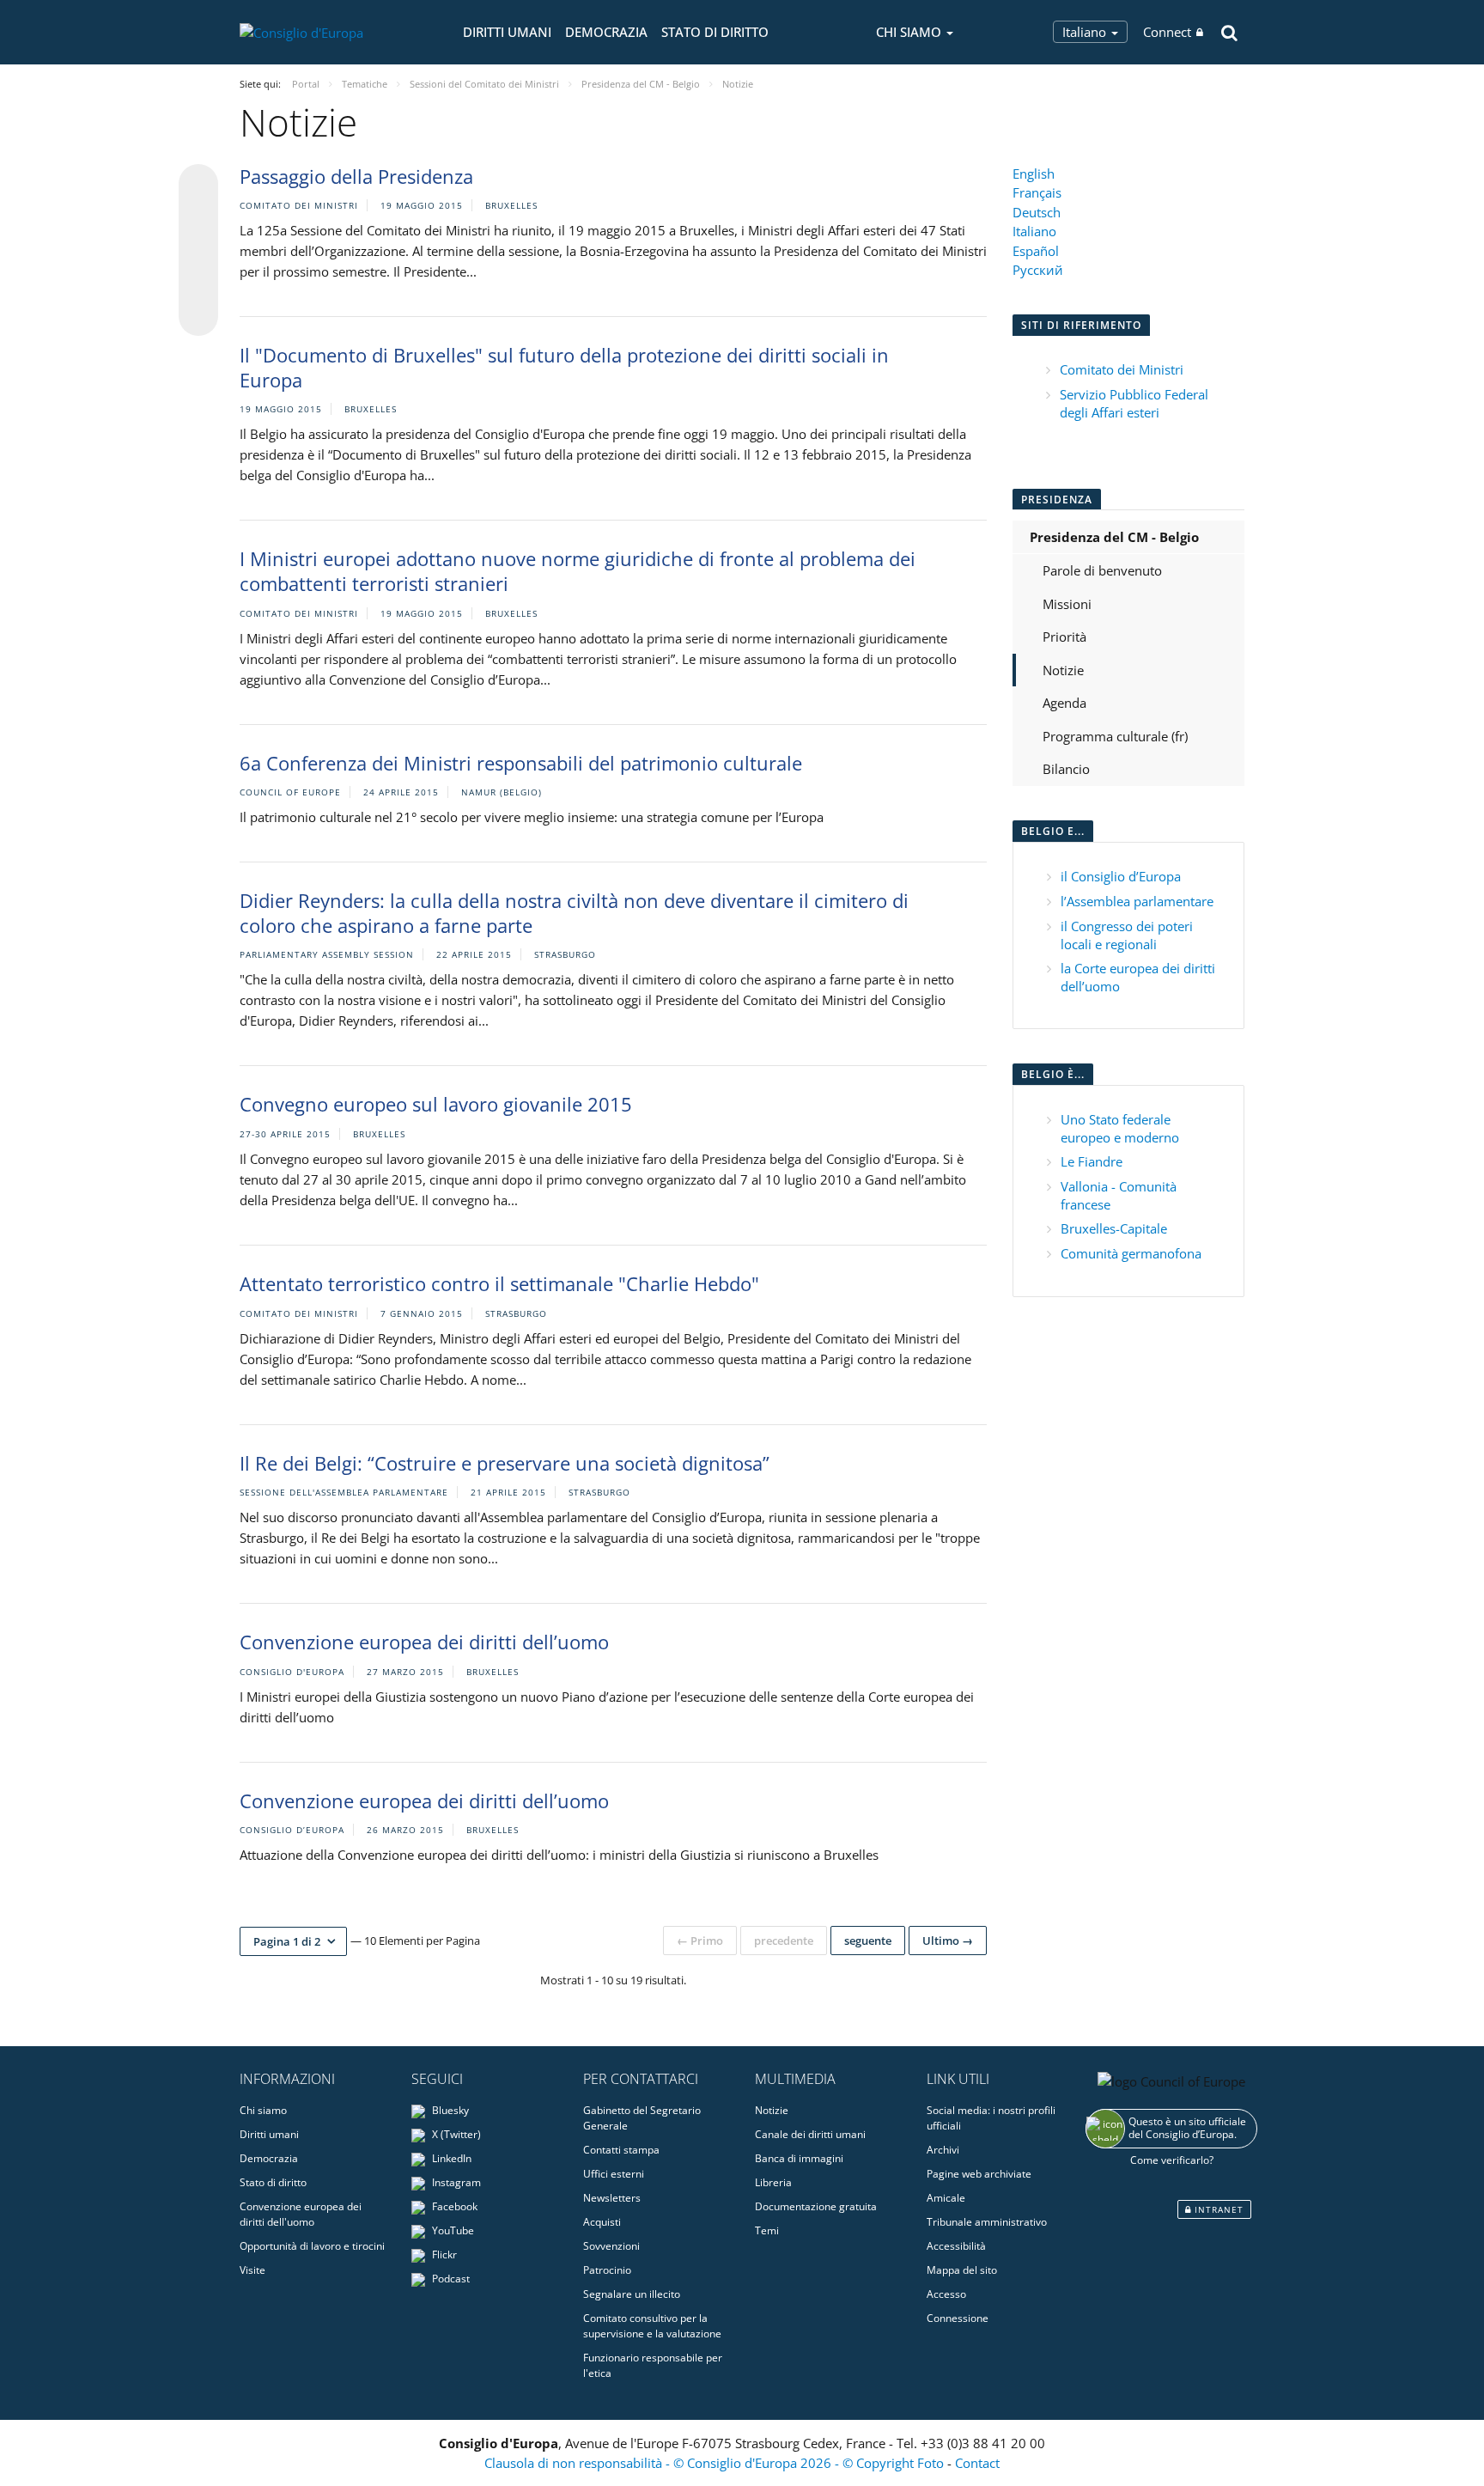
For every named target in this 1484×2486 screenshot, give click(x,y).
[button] (293, 1941)
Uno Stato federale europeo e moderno (1120, 1128)
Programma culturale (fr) (1115, 736)
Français (1037, 192)
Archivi (943, 2150)
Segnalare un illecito (632, 2294)
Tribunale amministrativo (987, 2222)
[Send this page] (198, 316)
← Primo (700, 1941)
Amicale (946, 2198)
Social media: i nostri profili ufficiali (991, 2118)
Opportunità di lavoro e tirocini (312, 2246)
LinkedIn (450, 2158)
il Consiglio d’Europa (1121, 876)
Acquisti (602, 2222)
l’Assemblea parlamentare (1137, 901)
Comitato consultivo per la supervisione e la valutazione (652, 2326)
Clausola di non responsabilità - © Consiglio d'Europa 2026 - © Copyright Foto (716, 2463)
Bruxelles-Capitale (1114, 1228)
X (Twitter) (455, 2134)
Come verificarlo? (1172, 2160)
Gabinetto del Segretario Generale (642, 2118)
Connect (1167, 32)
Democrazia (606, 32)
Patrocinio (607, 2270)
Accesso (946, 2294)
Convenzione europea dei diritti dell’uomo (424, 1642)
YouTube (452, 2230)
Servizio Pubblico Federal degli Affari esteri (1134, 403)
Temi (767, 2230)
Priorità (1064, 637)
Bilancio (1066, 769)
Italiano (1086, 32)
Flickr (443, 2254)
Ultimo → (948, 1941)
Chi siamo (263, 2110)
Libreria (773, 2182)
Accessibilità (956, 2246)
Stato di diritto (715, 32)
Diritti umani (507, 32)
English (1034, 174)
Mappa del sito (962, 2270)
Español (1036, 251)
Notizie (1063, 670)
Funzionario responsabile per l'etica (653, 2365)
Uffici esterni (614, 2174)
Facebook (453, 2206)
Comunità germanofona (1131, 1253)
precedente (784, 1941)
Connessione (958, 2318)
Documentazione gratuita (816, 2206)
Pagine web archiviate (979, 2174)
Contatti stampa (621, 2150)
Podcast (450, 2279)
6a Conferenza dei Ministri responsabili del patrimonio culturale (521, 763)
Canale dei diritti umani (810, 2134)
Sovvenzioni (611, 2246)
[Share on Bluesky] (198, 186)
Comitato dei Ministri (1122, 369)
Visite (252, 2270)
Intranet (1217, 2209)
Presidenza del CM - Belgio (1114, 537)
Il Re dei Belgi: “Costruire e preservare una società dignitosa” (505, 1463)
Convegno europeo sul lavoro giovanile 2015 (436, 1104)
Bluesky (449, 2110)
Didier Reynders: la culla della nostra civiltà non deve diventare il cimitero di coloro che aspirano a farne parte (574, 913)
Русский (1038, 270)
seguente (868, 1941)
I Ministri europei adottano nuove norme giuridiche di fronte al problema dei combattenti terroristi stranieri (578, 571)
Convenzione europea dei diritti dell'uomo (301, 2214)
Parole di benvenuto (1102, 570)
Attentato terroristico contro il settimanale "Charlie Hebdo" (499, 1283)
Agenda (1064, 703)
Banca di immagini (799, 2158)
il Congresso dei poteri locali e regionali (1127, 935)
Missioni (1067, 604)
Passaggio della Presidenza (356, 176)
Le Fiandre (1092, 1161)
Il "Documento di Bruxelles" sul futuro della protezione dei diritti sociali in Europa (564, 367)
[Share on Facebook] (198, 251)
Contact (977, 2463)
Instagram (455, 2182)
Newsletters (612, 2198)
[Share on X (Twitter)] (198, 218)
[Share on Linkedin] (198, 283)
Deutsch (1037, 212)
